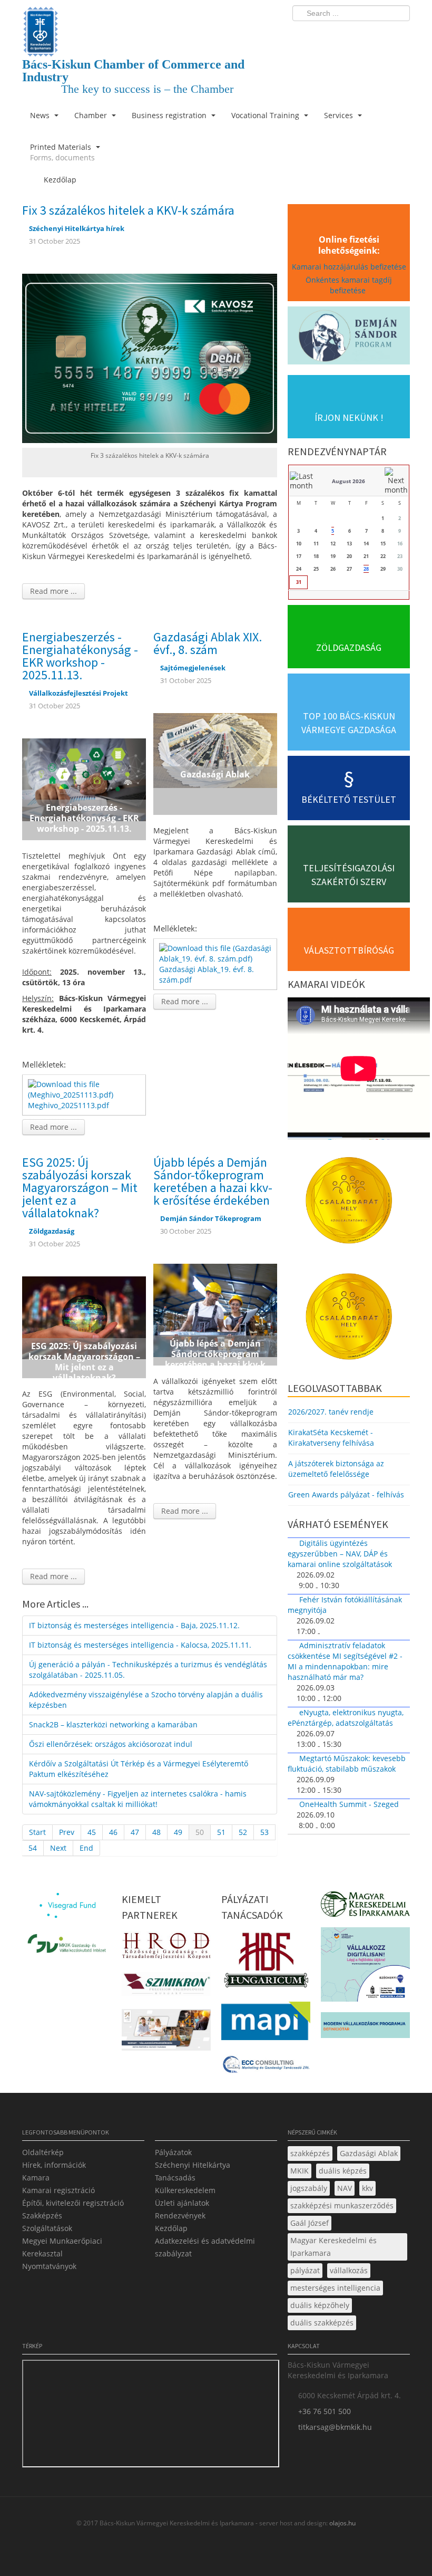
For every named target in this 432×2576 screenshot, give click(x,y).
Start (37, 1832)
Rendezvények (180, 2215)
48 (156, 1832)
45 (92, 1832)
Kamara (36, 2178)
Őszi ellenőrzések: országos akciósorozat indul (111, 1744)
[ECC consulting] (266, 2067)
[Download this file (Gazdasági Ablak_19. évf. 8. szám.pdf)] (216, 953)
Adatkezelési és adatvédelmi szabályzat (205, 2247)
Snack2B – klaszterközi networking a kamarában (113, 1724)
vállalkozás (349, 2270)
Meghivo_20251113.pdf (68, 1105)
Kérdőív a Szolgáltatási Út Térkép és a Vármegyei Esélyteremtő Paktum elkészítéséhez (139, 1769)
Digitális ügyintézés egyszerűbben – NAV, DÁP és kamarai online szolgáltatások (340, 1554)
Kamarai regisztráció (58, 2190)
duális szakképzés (322, 2323)
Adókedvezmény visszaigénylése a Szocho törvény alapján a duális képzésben (146, 1700)
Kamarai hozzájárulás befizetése (349, 267)
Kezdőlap (171, 2228)
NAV (345, 2188)
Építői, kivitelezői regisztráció (73, 2203)
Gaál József (310, 2223)
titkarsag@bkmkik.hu (335, 2427)
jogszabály (309, 2188)
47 (135, 1832)
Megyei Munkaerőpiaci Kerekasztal (62, 2247)
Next (58, 1848)
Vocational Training (266, 115)
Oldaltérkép (43, 2152)
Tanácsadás (175, 2178)
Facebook (340, 35)
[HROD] (166, 1948)
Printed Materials (62, 152)
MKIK (300, 2171)
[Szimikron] (166, 1987)
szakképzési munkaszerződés (342, 2205)
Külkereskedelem (185, 2190)
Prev (67, 1832)
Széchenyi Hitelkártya (193, 2165)
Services (340, 115)
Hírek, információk (54, 2165)
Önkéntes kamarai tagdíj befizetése (349, 285)
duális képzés (343, 2171)
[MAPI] (266, 2024)
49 (178, 1832)
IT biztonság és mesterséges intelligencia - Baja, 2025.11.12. (134, 1625)
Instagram (379, 35)
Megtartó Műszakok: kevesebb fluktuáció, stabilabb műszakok (347, 1763)
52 (243, 1832)
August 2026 (348, 481)
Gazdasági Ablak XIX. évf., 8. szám (208, 643)
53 (264, 1832)
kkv (367, 2188)
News (41, 115)
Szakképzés (42, 2215)
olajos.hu (342, 2523)
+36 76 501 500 (325, 2411)
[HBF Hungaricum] (266, 1963)
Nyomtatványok (49, 2266)
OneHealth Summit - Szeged (349, 1804)
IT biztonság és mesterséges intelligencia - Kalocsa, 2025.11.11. (140, 1645)
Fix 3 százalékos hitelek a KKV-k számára (128, 210)
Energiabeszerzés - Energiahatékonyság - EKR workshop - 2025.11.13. (80, 656)
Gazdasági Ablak (369, 2153)
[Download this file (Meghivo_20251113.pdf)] (85, 1089)
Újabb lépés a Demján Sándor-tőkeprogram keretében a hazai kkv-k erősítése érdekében (213, 1181)
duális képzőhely (320, 2305)
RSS (399, 35)
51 (221, 1832)
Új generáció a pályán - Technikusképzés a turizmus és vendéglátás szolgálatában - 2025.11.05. (148, 1670)
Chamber (92, 115)
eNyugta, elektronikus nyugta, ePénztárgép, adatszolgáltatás (346, 1718)
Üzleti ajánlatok (182, 2203)
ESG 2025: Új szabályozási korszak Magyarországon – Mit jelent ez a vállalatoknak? (80, 1188)
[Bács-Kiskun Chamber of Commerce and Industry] (150, 22)
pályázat (305, 2270)
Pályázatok (173, 2152)
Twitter (360, 35)
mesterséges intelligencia (335, 2288)
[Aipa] (166, 2033)
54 (33, 1848)
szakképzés (310, 2153)
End (86, 1848)
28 (366, 569)
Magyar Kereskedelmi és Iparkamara (333, 2247)
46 (113, 1832)
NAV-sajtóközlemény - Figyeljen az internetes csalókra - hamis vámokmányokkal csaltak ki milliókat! (138, 1799)
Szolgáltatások (47, 2228)
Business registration (170, 115)
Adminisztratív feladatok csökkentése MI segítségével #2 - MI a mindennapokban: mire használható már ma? (345, 1661)
